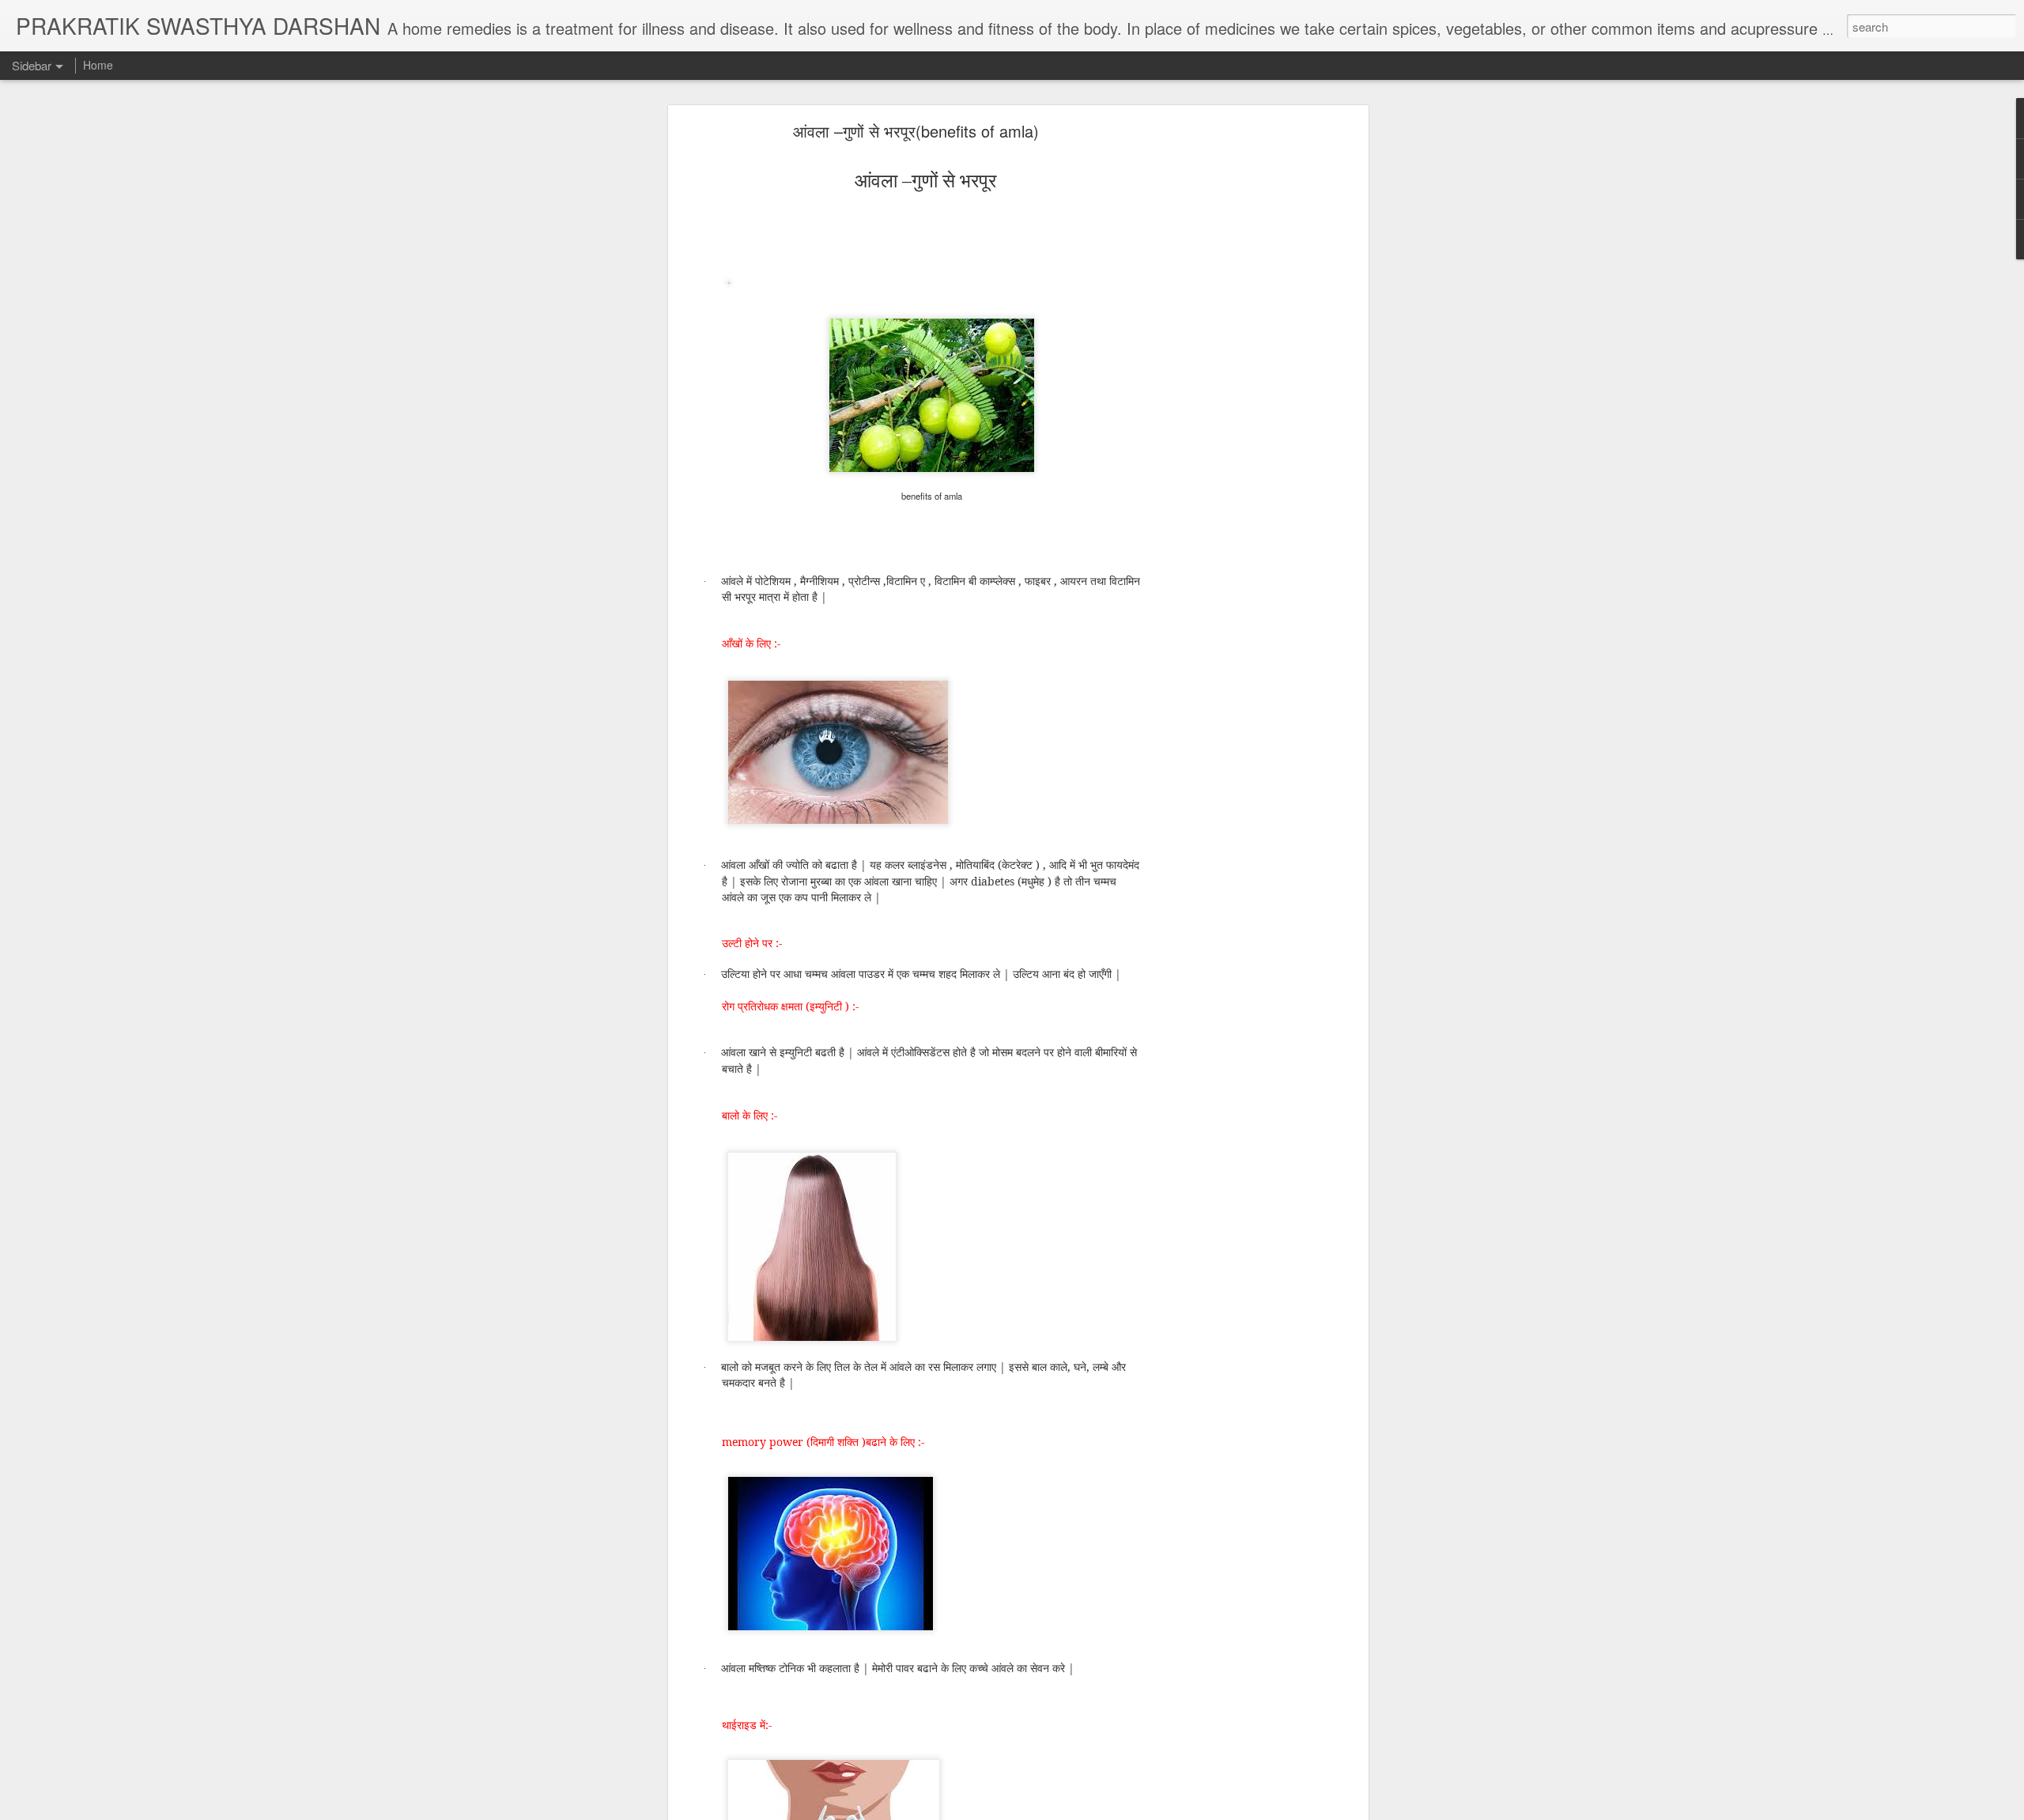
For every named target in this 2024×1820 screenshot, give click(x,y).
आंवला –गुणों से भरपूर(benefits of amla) (916, 131)
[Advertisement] (1228, 376)
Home (98, 65)
